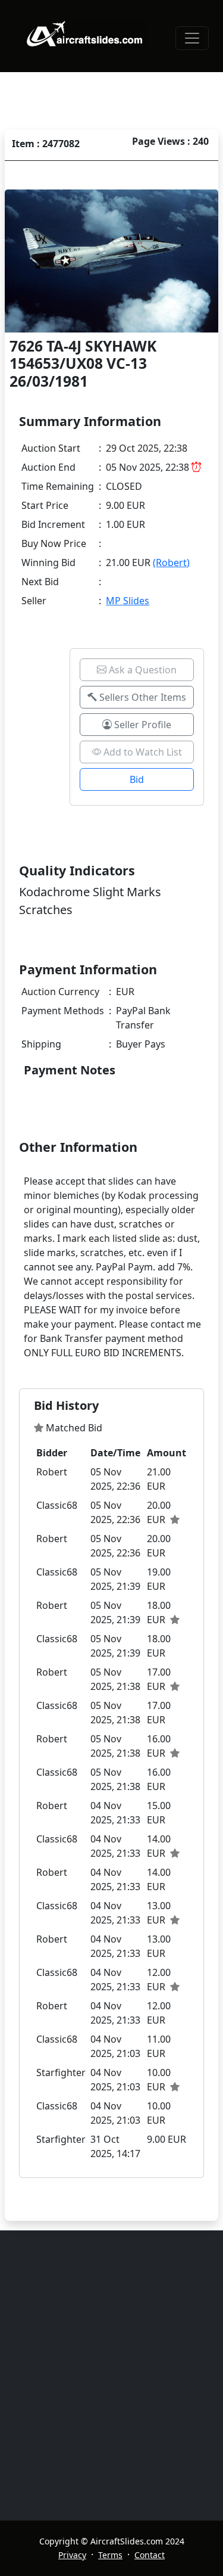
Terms (110, 2555)
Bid (137, 779)
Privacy (72, 2555)
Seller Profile (142, 725)
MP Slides (128, 601)
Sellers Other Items (142, 697)
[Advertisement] (111, 2375)
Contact (150, 2555)
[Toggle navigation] (192, 38)
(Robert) (171, 563)
